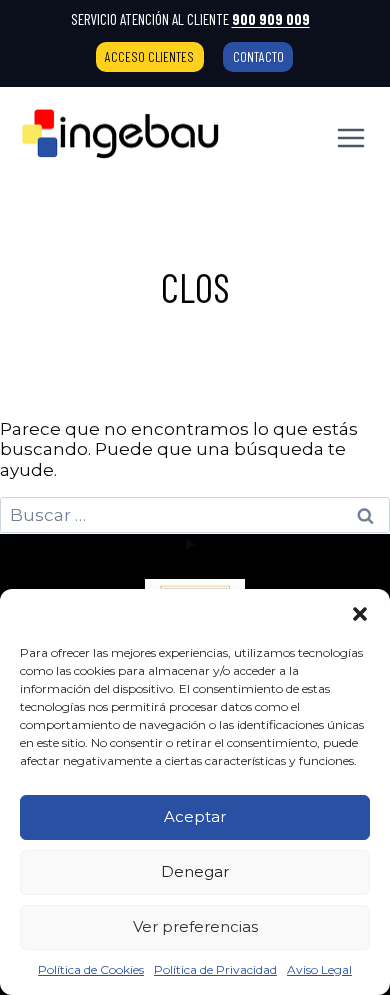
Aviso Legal (319, 969)
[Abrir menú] (350, 137)
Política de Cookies (91, 969)
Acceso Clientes (149, 56)
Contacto (258, 56)
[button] (360, 614)
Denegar (195, 871)
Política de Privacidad (215, 969)
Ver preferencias (195, 926)
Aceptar (195, 816)
